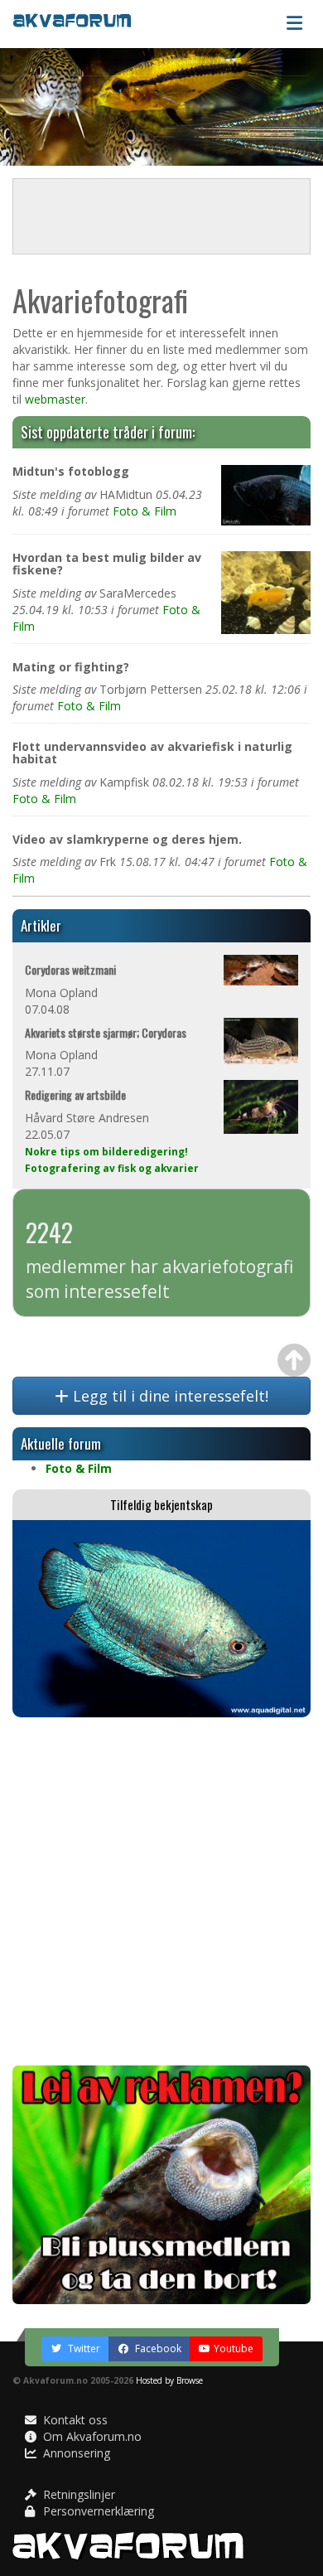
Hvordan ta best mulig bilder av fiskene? (107, 564)
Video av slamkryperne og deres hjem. (127, 839)
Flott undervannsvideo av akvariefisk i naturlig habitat (152, 753)
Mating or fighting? (71, 667)
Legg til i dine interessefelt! (169, 1396)
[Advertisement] (161, 1891)
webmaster (55, 399)
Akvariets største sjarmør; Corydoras (106, 1032)
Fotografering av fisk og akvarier (112, 1168)
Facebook (157, 2348)
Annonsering (75, 2453)
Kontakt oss (74, 2420)
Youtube (234, 2348)
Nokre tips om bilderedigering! (106, 1151)
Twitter (83, 2348)
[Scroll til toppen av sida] (294, 1360)
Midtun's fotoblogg (71, 471)
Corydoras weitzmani (70, 969)
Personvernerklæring (97, 2511)
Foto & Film (145, 511)
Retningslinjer (77, 2494)
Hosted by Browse (169, 2380)
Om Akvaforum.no (91, 2436)
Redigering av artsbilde (75, 1094)
